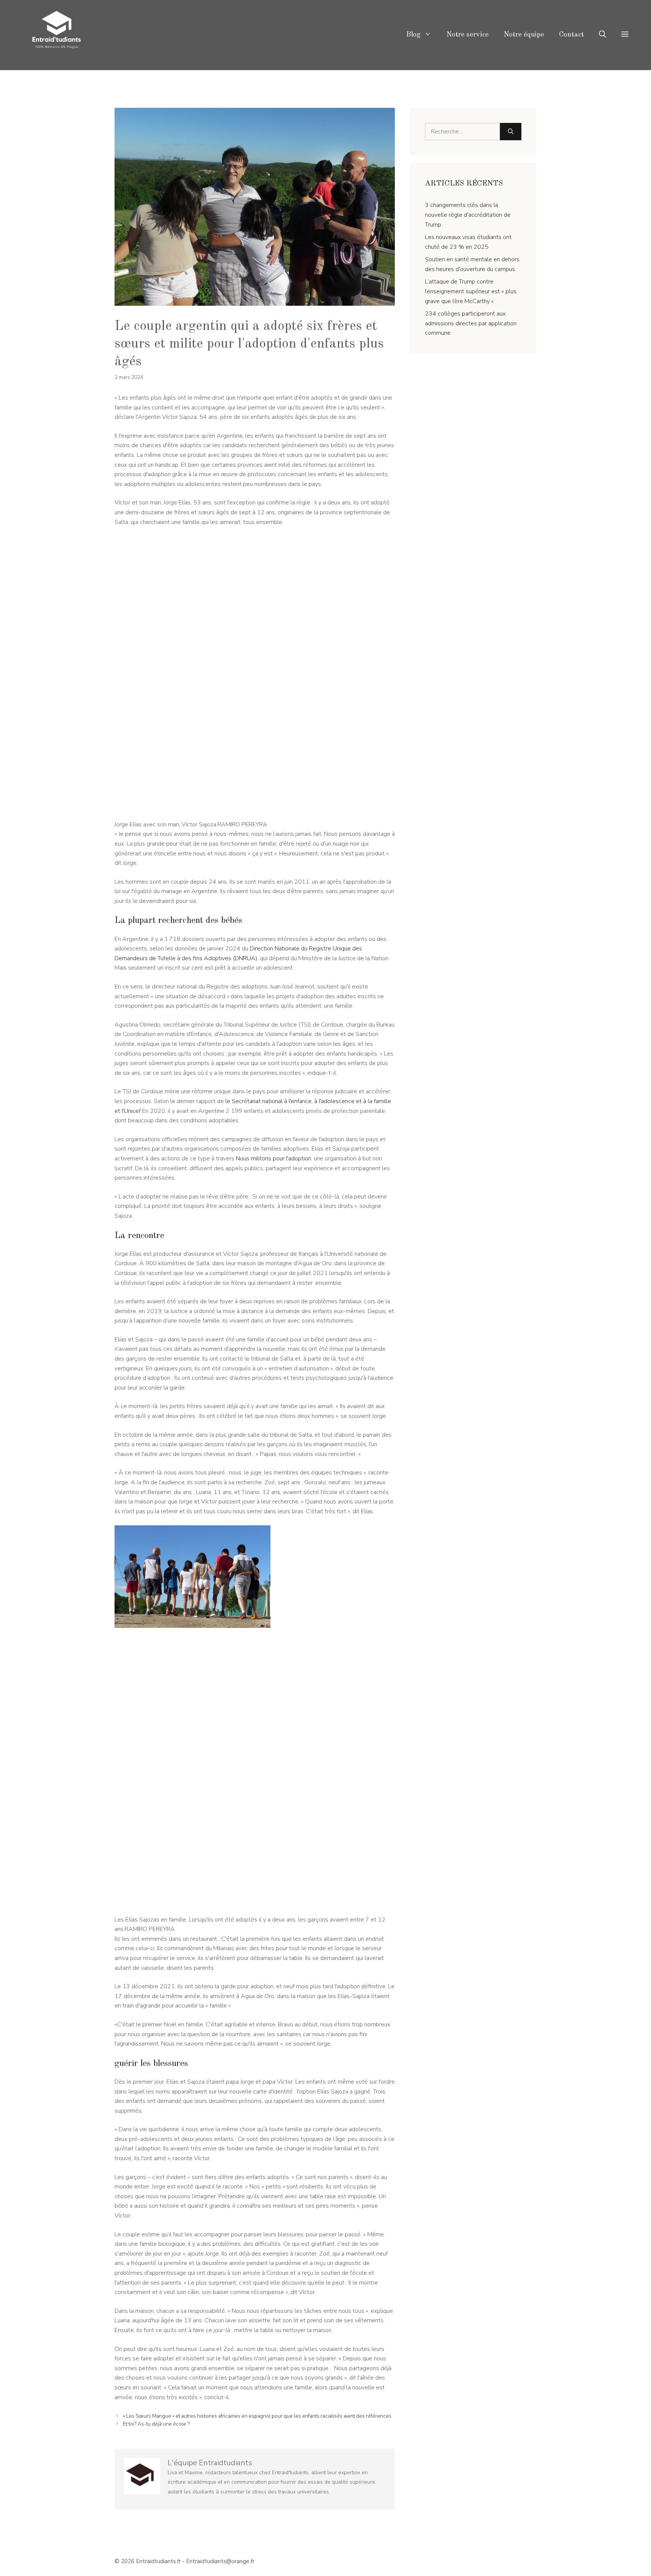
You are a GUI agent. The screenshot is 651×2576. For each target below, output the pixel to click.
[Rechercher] (511, 132)
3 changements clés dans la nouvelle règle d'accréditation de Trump (468, 215)
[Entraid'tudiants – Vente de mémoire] (57, 35)
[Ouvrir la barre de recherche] (603, 35)
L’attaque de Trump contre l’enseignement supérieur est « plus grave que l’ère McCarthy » (471, 291)
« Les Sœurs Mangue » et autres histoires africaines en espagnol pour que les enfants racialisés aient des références (257, 2416)
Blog (413, 35)
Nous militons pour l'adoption (274, 1159)
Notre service (468, 35)
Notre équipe (524, 35)
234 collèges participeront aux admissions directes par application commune (471, 323)
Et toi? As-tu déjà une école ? (156, 2424)
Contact (572, 35)
